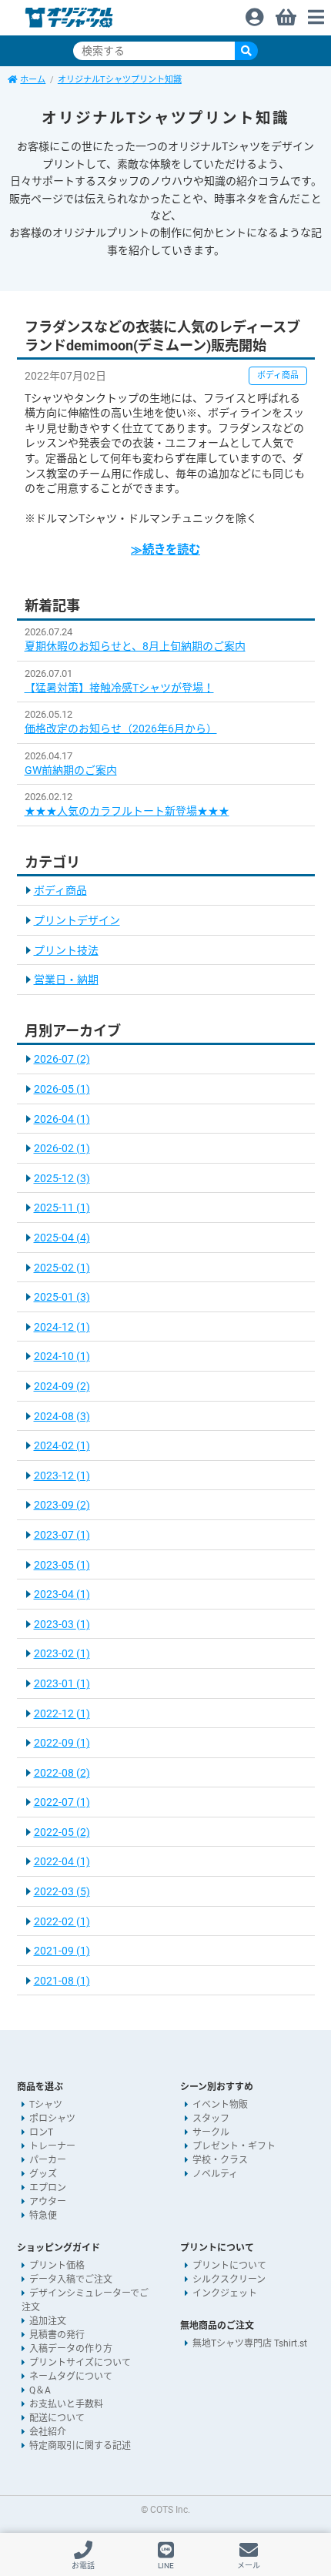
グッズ (43, 2174)
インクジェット (225, 2293)
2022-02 (62, 1921)
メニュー (316, 13)
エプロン (48, 2188)
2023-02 (62, 1653)
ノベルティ (215, 2174)
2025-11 (62, 1208)
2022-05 (62, 1832)
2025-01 (62, 1297)
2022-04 (62, 1861)
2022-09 (62, 1743)
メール (249, 2566)
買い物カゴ (285, 13)
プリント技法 (66, 950)
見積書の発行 (57, 2335)
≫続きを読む (165, 550)
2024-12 (62, 1327)
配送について (57, 2418)
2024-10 (62, 1356)
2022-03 (62, 1891)
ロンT (41, 2132)
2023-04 (62, 1594)
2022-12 (62, 1713)
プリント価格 (57, 2266)
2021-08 (62, 1981)
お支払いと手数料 (66, 2404)
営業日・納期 (66, 980)
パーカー (48, 2160)
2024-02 (62, 1445)
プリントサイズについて (80, 2363)
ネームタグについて (71, 2377)
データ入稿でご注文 (71, 2280)
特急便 (43, 2216)
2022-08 (62, 1773)
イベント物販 (220, 2105)
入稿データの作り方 (71, 2349)
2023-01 (62, 1683)
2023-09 (62, 1505)
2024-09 (62, 1386)
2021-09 (62, 1951)
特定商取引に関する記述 (80, 2446)
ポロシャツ (52, 2119)
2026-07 (62, 1059)
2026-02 (62, 1148)
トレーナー (52, 2146)
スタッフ (211, 2119)
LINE (166, 2566)
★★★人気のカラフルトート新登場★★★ (127, 811)
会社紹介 (48, 2432)
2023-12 (62, 1476)
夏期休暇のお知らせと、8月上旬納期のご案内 (135, 646)
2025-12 (62, 1178)
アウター (48, 2202)
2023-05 (62, 1565)
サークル (211, 2132)
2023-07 (62, 1535)
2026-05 (62, 1089)
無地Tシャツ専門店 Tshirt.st (250, 2343)
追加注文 (48, 2321)
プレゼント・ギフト (234, 2146)
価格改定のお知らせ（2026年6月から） (121, 729)
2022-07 (62, 1802)
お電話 (83, 2566)
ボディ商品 (60, 890)
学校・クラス (220, 2160)
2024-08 (62, 1416)
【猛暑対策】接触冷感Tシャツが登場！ (119, 688)
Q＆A (40, 2390)
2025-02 (62, 1268)
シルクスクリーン (229, 2280)
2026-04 (62, 1119)
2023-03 (62, 1624)
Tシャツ (46, 2105)
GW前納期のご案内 (71, 770)
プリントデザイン (77, 920)
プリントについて (229, 2266)
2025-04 (62, 1238)
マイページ (254, 13)
